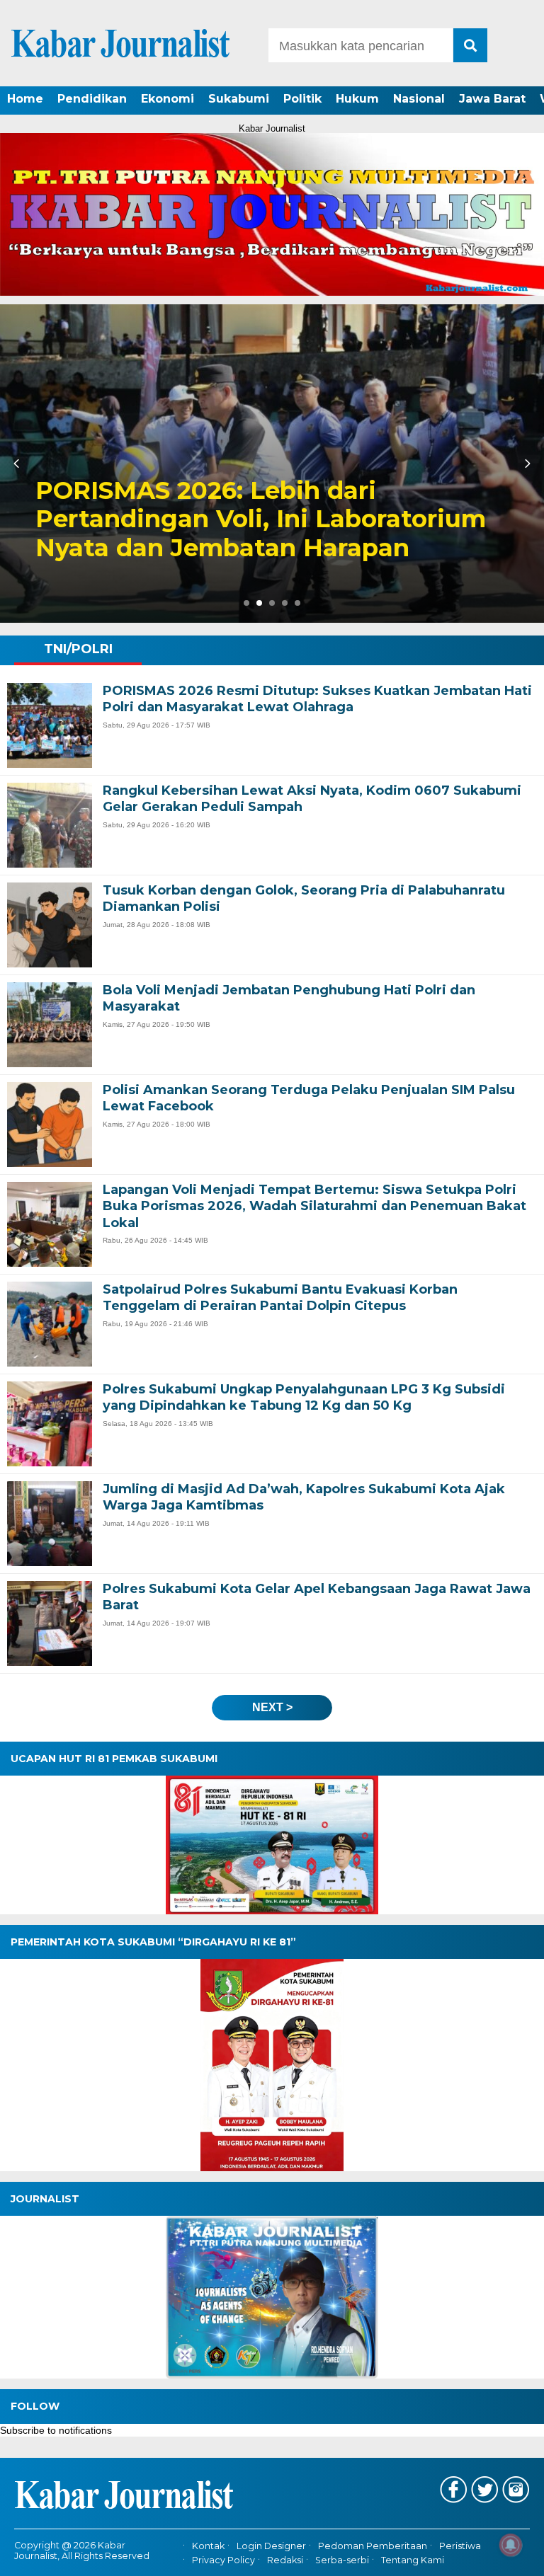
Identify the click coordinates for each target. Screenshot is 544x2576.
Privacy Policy (223, 2560)
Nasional (419, 99)
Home (25, 99)
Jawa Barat (492, 99)
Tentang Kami (413, 2560)
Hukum (357, 99)
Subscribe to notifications (56, 2430)
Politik (302, 99)
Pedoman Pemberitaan (373, 2546)
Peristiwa (460, 2546)
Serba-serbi (342, 2560)
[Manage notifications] (511, 2545)
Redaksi (285, 2560)
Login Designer (271, 2546)
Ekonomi (168, 99)
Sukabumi (239, 99)
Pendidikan (92, 99)
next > (272, 1707)
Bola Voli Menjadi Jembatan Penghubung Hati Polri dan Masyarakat (211, 519)
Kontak (208, 2546)
